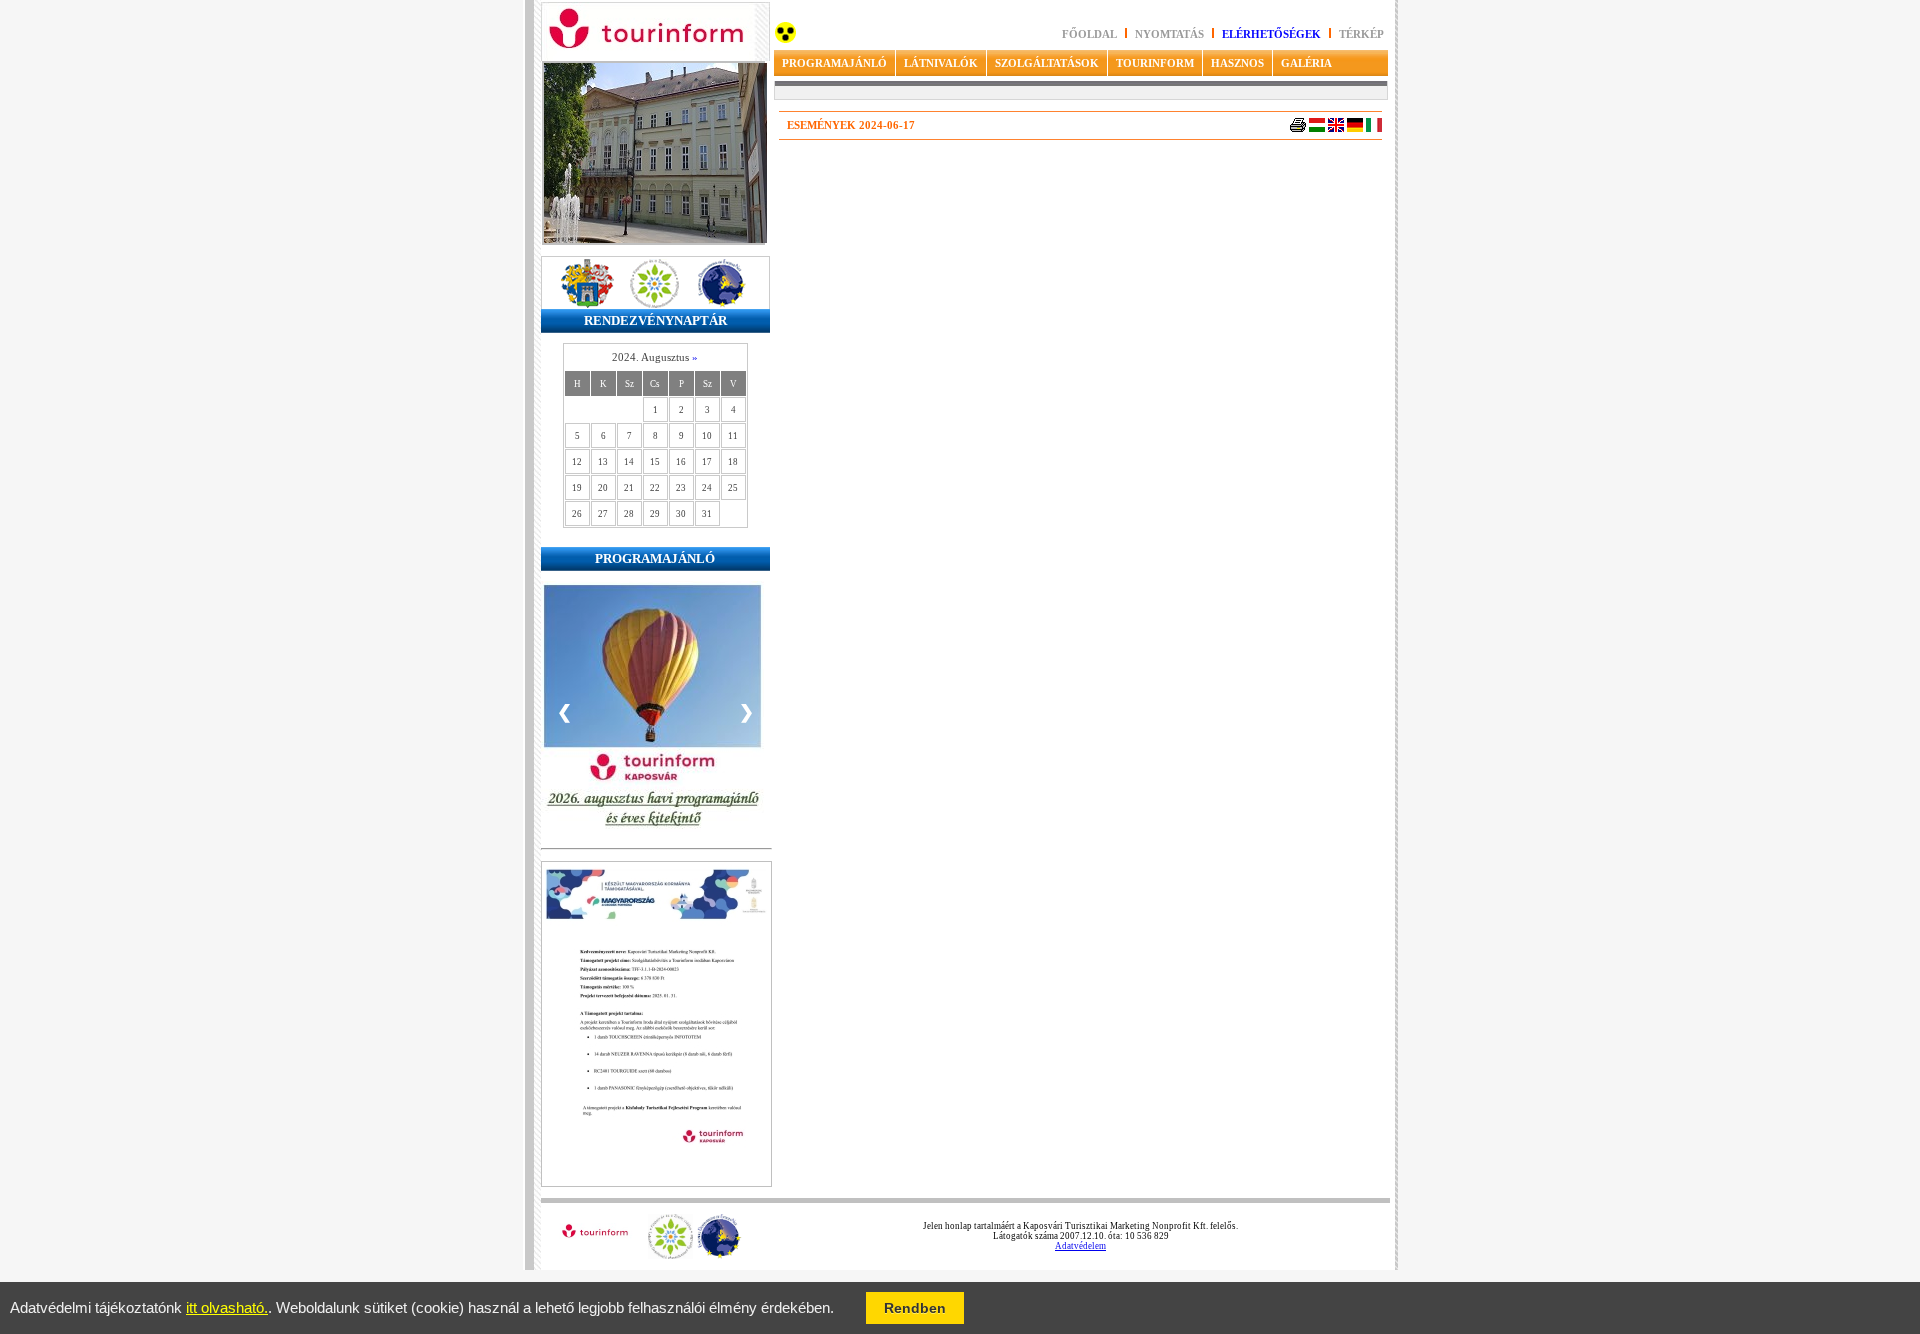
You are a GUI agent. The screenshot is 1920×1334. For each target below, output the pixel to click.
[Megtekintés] (656, 1183)
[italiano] (1374, 128)
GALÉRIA (1306, 63)
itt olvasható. (227, 1308)
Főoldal (1089, 34)
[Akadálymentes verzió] (785, 39)
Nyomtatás (1171, 34)
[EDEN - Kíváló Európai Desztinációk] (719, 1255)
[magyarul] (1317, 128)
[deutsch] (1355, 128)
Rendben (915, 1308)
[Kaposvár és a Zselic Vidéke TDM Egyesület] (670, 1255)
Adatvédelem (1080, 1246)
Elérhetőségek (1271, 34)
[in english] (1336, 128)
